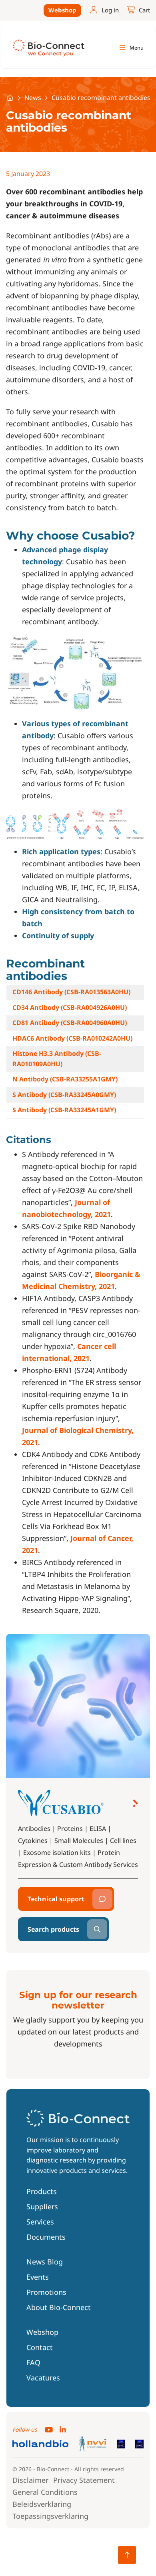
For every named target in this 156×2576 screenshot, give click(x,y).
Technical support (56, 1899)
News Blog (45, 2262)
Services (40, 2222)
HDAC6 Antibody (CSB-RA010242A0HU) (72, 1038)
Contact (40, 2347)
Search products (53, 1929)
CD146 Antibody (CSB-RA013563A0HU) (71, 992)
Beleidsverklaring (42, 2504)
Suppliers (42, 2206)
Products (42, 2191)
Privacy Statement (84, 2480)
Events (38, 2277)
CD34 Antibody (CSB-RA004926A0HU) (70, 1007)
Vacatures (43, 2378)
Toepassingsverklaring (50, 2516)
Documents (46, 2237)
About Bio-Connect (59, 2307)
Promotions (46, 2292)
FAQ (33, 2362)
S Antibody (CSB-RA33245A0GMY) (64, 1095)
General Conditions (45, 2492)
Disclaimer (30, 2480)
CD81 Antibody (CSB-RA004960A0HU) (70, 1023)
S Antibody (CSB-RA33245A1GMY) (64, 1110)
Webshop (62, 10)
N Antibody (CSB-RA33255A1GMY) (65, 1079)
